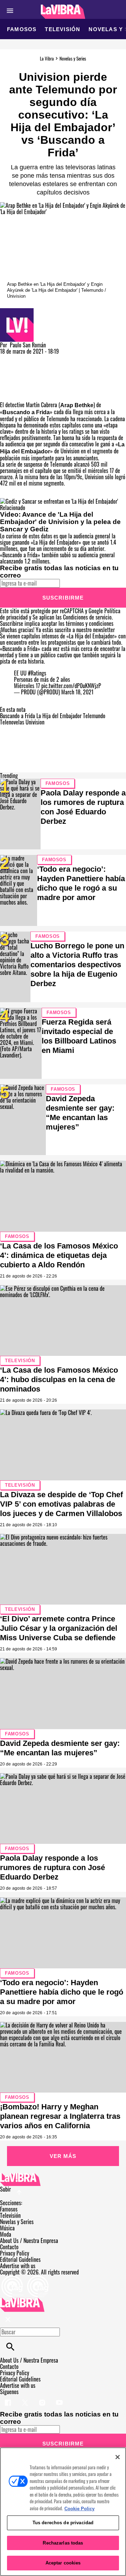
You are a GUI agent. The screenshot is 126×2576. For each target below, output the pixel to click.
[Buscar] (10, 2347)
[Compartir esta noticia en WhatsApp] (9, 358)
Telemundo (94, 716)
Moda (6, 2234)
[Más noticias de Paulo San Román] (17, 311)
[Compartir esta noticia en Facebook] (26, 358)
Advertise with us (18, 2266)
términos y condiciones (90, 623)
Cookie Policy (79, 2509)
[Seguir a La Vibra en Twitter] (26, 2398)
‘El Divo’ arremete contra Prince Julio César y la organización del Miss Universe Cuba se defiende (59, 1628)
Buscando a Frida (26, 412)
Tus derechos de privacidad (63, 2523)
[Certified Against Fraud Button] (25, 2278)
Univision (35, 722)
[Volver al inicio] (22, 2301)
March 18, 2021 (77, 692)
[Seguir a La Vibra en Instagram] (43, 2398)
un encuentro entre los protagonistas (38, 642)
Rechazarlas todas (63, 2543)
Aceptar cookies (63, 2563)
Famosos (22, 29)
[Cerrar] (118, 2457)
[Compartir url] (8, 394)
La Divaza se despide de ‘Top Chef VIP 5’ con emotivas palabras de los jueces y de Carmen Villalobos (61, 1504)
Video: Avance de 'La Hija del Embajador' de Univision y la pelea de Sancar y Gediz (60, 522)
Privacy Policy (15, 2253)
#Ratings (37, 673)
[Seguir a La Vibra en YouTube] (59, 2398)
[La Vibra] (63, 12)
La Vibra (47, 58)
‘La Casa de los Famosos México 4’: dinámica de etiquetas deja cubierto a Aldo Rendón (59, 1255)
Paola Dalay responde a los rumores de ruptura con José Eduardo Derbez (52, 1867)
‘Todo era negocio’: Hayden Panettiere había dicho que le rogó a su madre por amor (62, 1992)
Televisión (62, 29)
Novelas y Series (73, 58)
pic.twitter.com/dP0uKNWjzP (71, 686)
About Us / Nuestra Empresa (29, 2241)
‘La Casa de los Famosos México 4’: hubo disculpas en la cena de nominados (59, 1379)
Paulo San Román (28, 345)
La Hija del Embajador (59, 716)
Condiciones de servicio (87, 617)
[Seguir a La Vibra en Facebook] (9, 2398)
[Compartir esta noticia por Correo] (59, 358)
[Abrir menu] (10, 11)
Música (7, 2228)
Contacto (9, 2247)
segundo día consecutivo (69, 444)
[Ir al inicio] (63, 2179)
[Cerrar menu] (8, 2320)
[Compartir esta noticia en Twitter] (43, 358)
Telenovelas (12, 722)
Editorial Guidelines (20, 2259)
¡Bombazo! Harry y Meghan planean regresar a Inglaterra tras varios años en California (60, 2116)
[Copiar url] (16, 378)
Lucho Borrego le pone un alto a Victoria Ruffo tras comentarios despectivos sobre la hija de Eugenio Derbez (77, 965)
